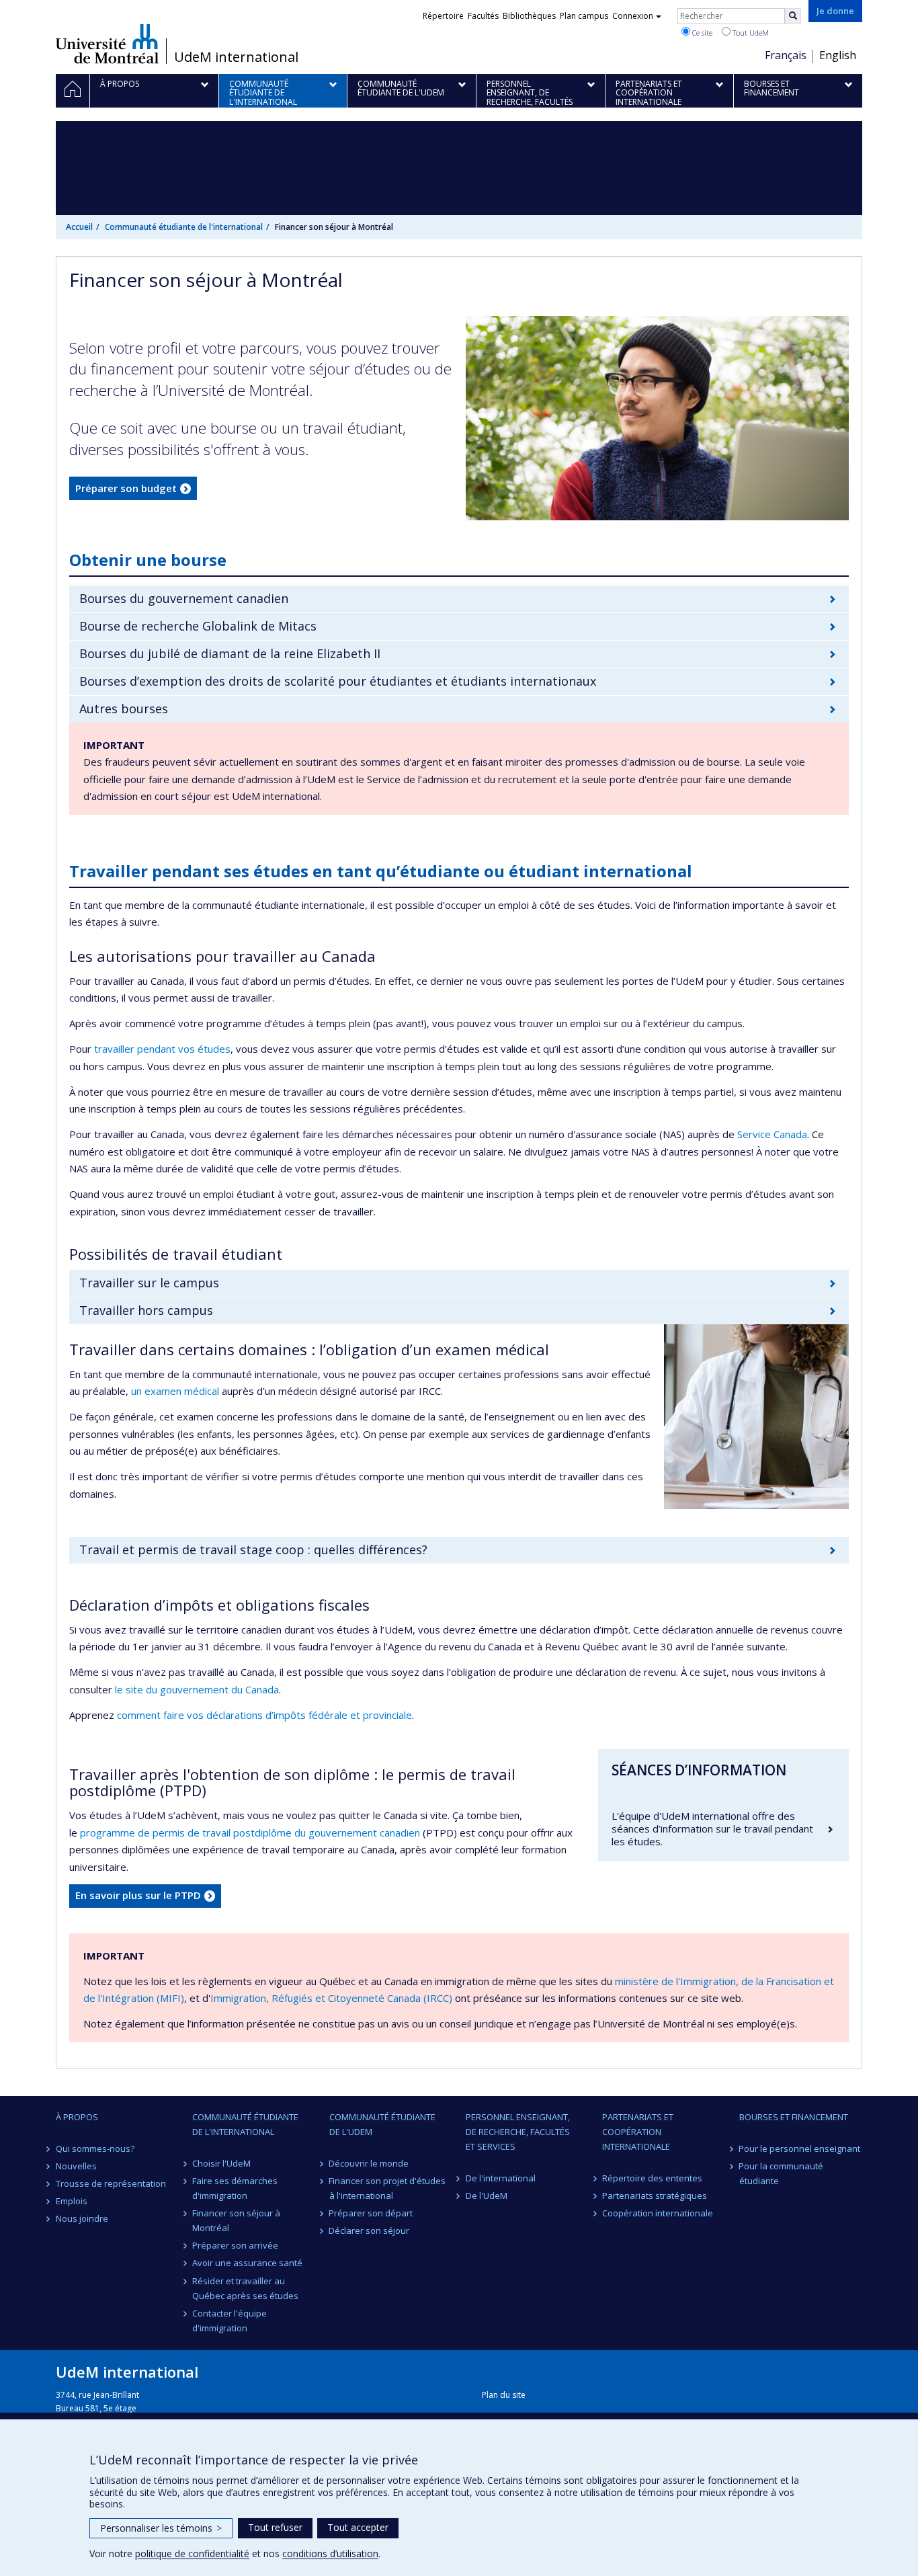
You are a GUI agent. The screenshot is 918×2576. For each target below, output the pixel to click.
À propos (77, 2117)
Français (786, 55)
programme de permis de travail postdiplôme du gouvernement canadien (250, 1833)
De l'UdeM (487, 2196)
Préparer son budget (126, 488)
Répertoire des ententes (652, 2178)
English (838, 55)
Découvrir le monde (369, 2163)
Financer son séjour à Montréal (236, 2220)
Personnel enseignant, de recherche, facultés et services (518, 2132)
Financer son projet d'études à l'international (388, 2188)
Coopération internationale (658, 2213)
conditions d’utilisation (330, 2553)
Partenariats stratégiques (655, 2196)
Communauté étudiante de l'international (184, 227)
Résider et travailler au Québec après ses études (245, 2288)
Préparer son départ (371, 2213)
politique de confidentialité (192, 2553)
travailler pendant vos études (162, 1049)
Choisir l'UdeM (221, 2163)
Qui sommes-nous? (95, 2148)
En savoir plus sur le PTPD (138, 1895)
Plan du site (504, 2395)
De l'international (501, 2178)
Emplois (72, 2201)
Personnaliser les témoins (161, 2528)
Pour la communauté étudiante (782, 2173)
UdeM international (236, 57)
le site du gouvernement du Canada (197, 1689)
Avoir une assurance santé (247, 2263)
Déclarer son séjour (370, 2230)
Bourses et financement (794, 2117)
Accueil (79, 227)
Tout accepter (358, 2527)
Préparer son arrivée (235, 2245)
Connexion (633, 16)
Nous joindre (82, 2218)
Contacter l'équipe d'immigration (229, 2321)
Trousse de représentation (111, 2183)
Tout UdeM (750, 33)
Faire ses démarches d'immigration (235, 2188)
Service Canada (772, 1134)
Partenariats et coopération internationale (638, 2132)
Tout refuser (275, 2527)
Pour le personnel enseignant (800, 2148)
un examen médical (175, 1391)
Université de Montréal (107, 44)
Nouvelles (76, 2166)
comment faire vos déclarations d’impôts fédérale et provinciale (264, 1715)
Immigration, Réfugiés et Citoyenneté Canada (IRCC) (331, 1998)
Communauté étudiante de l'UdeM (382, 2124)
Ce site (701, 33)
